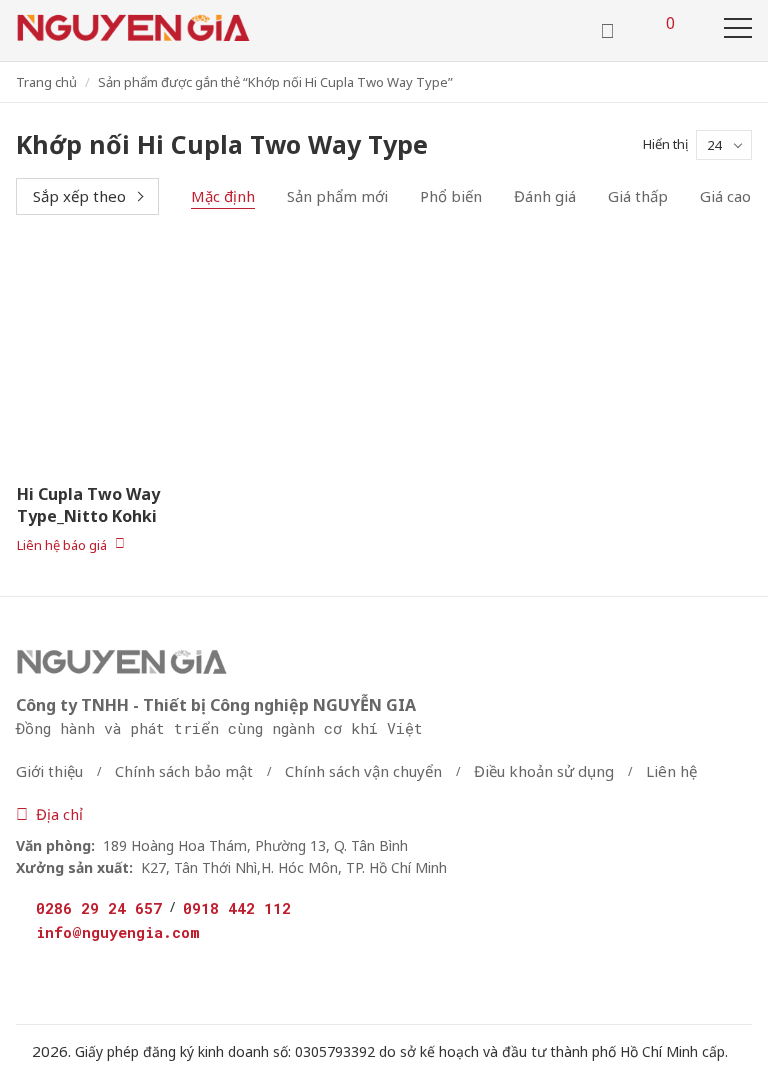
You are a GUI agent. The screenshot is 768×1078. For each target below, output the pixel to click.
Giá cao (725, 196)
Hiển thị (665, 144)
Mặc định (223, 196)
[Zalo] (126, 972)
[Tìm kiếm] (607, 31)
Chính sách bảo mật (184, 771)
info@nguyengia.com (118, 932)
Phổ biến (451, 196)
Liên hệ (671, 771)
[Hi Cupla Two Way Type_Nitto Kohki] (128, 359)
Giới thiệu (49, 771)
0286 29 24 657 (99, 908)
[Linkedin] (177, 975)
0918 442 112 (237, 908)
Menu (738, 28)
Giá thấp (638, 196)
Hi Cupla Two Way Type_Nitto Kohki (88, 505)
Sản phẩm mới (337, 196)
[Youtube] (74, 975)
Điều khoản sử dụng (544, 771)
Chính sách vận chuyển (363, 771)
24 (714, 145)
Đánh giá (545, 196)
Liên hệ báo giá (62, 544)
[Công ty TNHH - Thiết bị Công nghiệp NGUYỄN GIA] (133, 28)
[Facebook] (27, 975)
